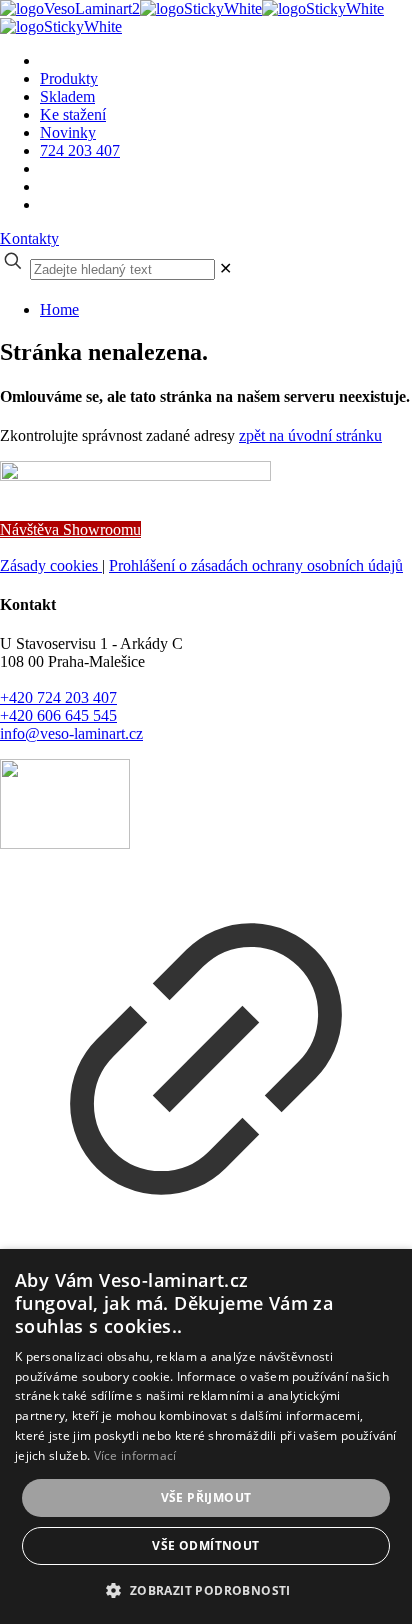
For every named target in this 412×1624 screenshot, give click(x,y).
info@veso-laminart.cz (71, 733)
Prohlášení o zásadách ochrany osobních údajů (256, 565)
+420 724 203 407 (58, 697)
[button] (205, 1589)
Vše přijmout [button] (206, 1497)
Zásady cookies (51, 565)
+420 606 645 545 (58, 715)
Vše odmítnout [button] (205, 1545)
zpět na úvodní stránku (310, 435)
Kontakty (29, 238)
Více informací (135, 1455)
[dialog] (206, 1436)
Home (59, 309)
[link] (225, 268)
